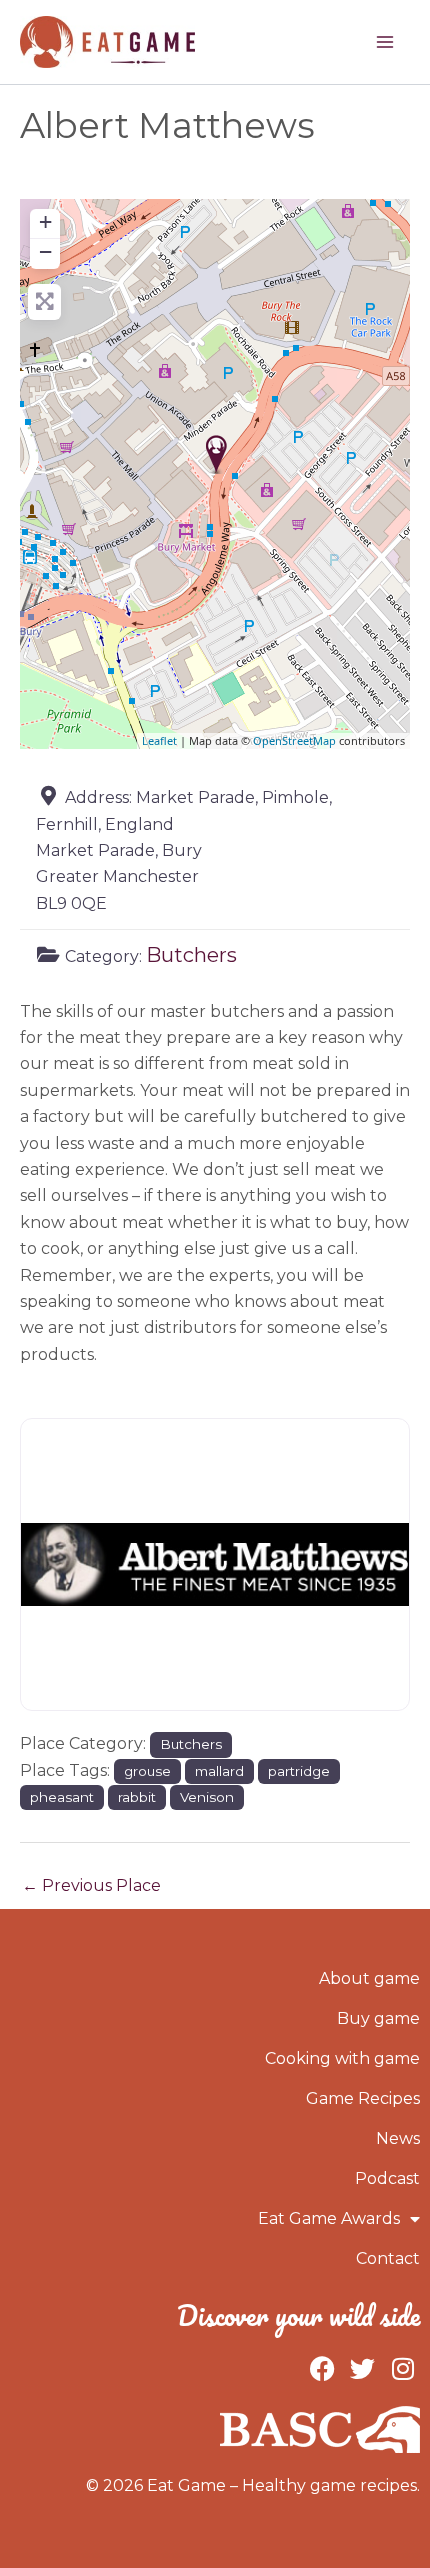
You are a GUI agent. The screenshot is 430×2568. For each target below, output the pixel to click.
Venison (207, 1797)
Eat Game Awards (329, 2218)
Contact (388, 2258)
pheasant (62, 1797)
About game (369, 1978)
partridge (299, 1771)
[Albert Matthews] (216, 454)
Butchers (191, 955)
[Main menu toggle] (385, 42)
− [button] (45, 251)
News (398, 2138)
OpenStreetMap (294, 740)
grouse (147, 1771)
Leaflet (159, 740)
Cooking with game (342, 2058)
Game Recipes (363, 2098)
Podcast (387, 2178)
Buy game (378, 2018)
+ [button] (45, 221)
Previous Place (91, 1885)
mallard (219, 1771)
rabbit (137, 1797)
